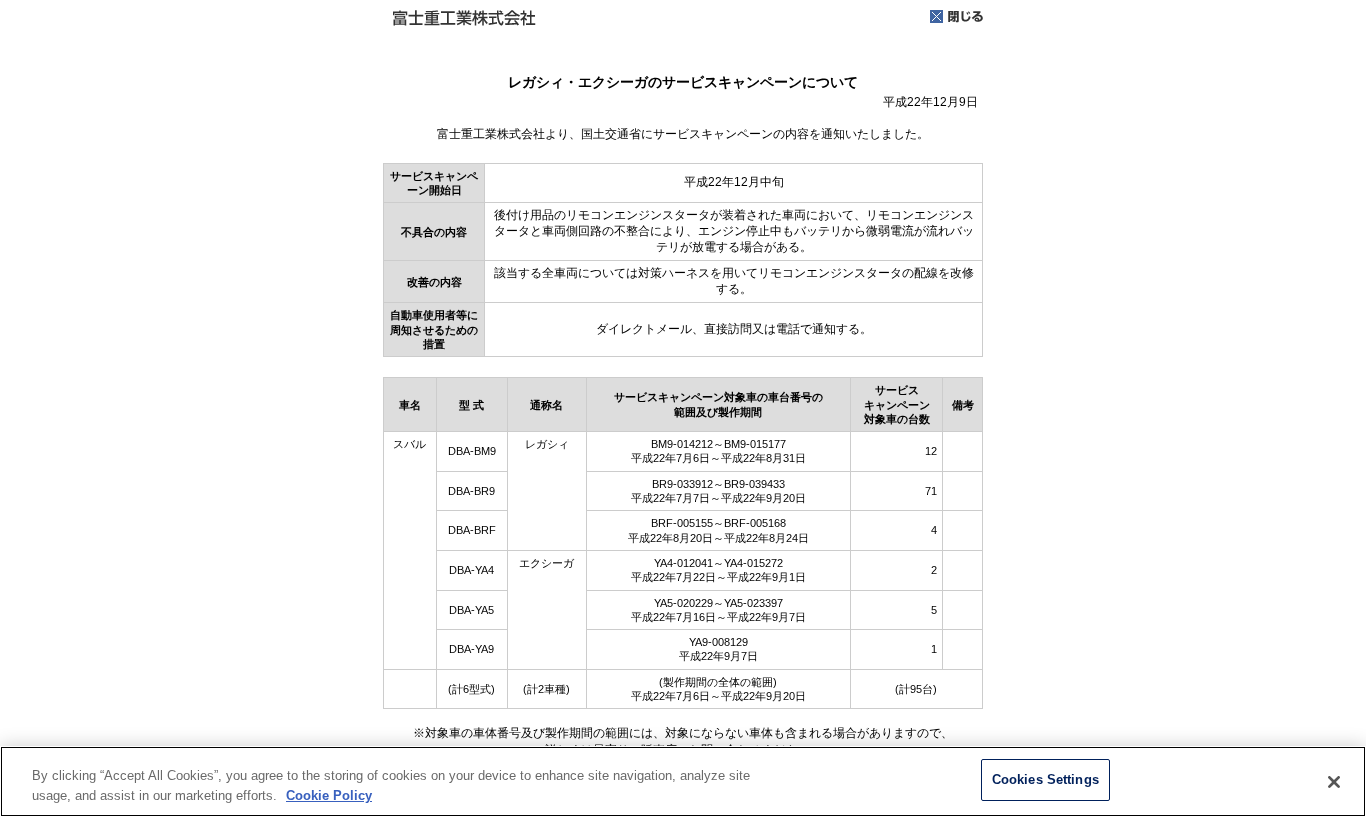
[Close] (1334, 782)
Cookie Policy (329, 795)
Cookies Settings (1045, 779)
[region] (683, 781)
